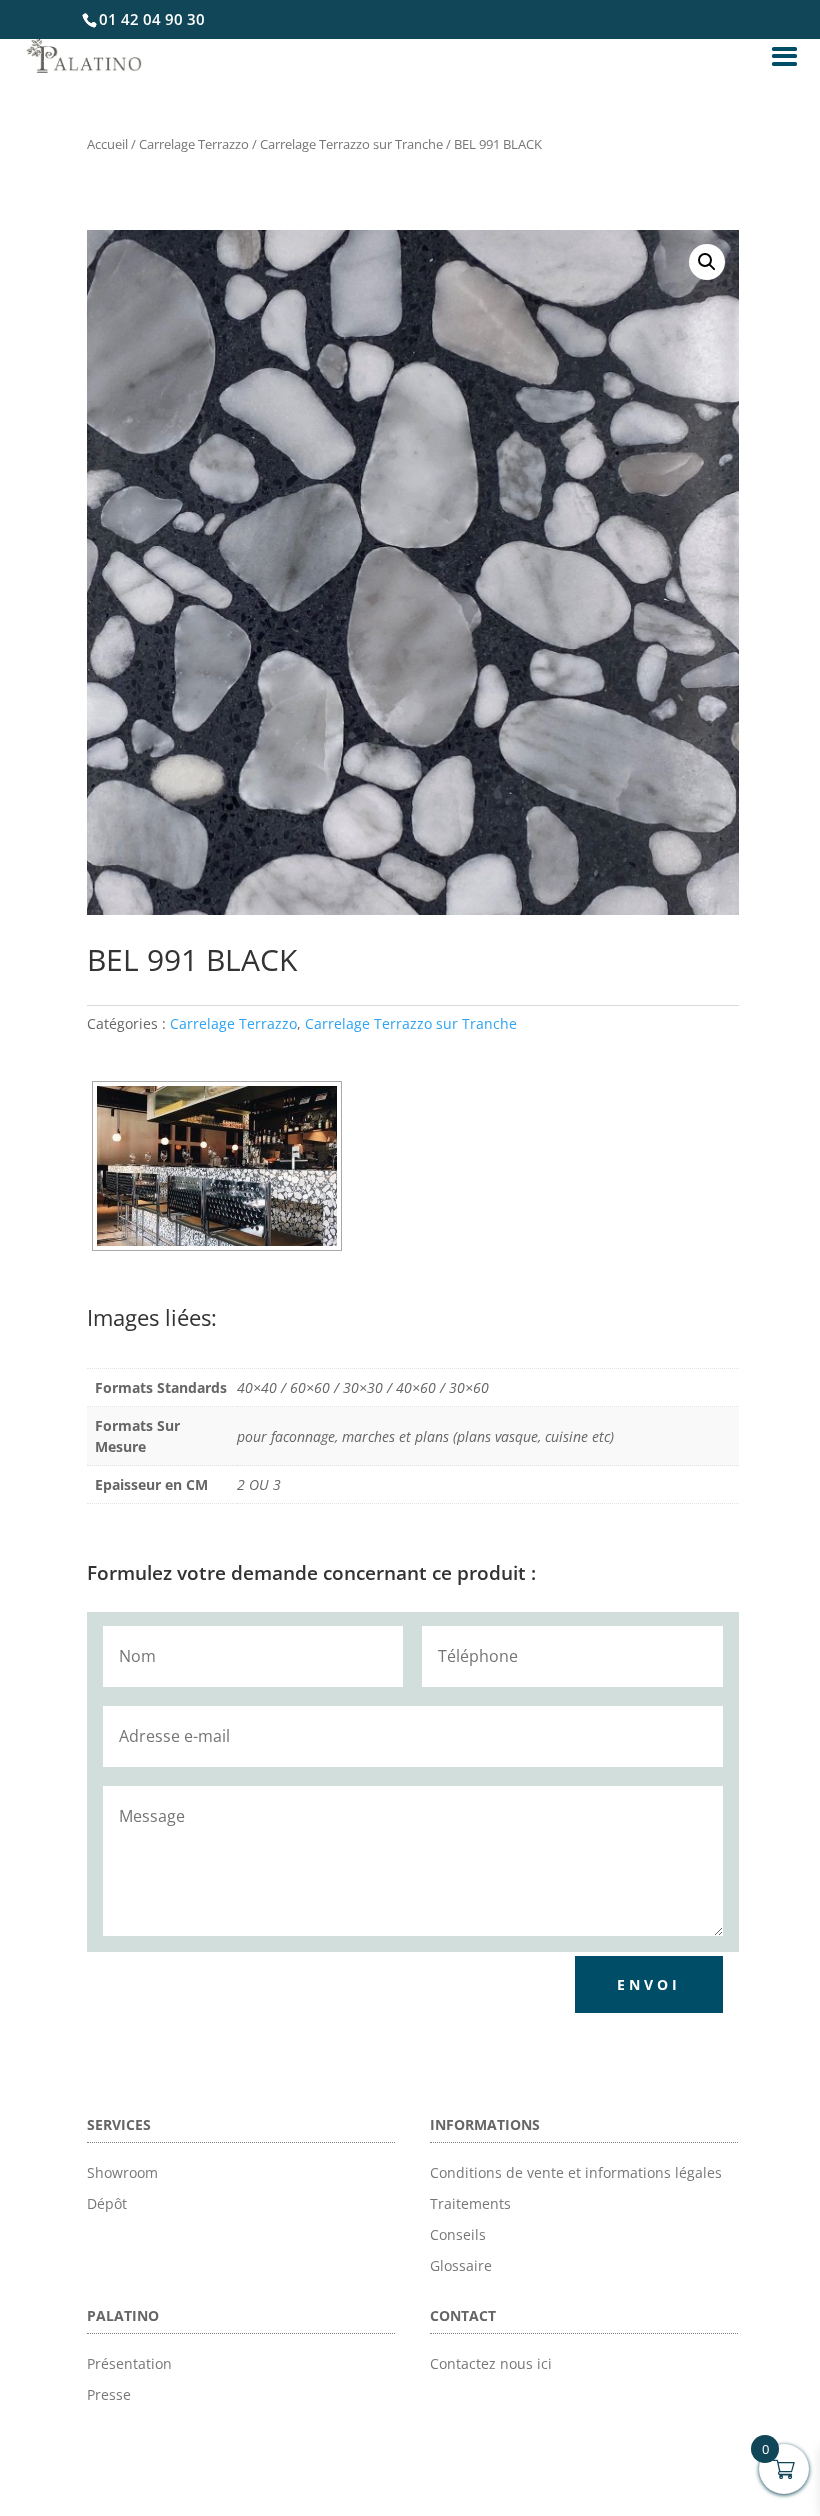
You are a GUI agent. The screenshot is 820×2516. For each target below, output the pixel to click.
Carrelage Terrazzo (194, 144)
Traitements (470, 2203)
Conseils (458, 2234)
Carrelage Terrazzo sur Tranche (351, 144)
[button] (707, 262)
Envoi (649, 1984)
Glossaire (461, 2265)
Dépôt (107, 2203)
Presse (109, 2394)
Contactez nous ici (491, 2363)
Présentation (129, 2363)
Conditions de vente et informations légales (576, 2172)
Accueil (107, 144)
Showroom (122, 2172)
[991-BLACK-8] (217, 1166)
